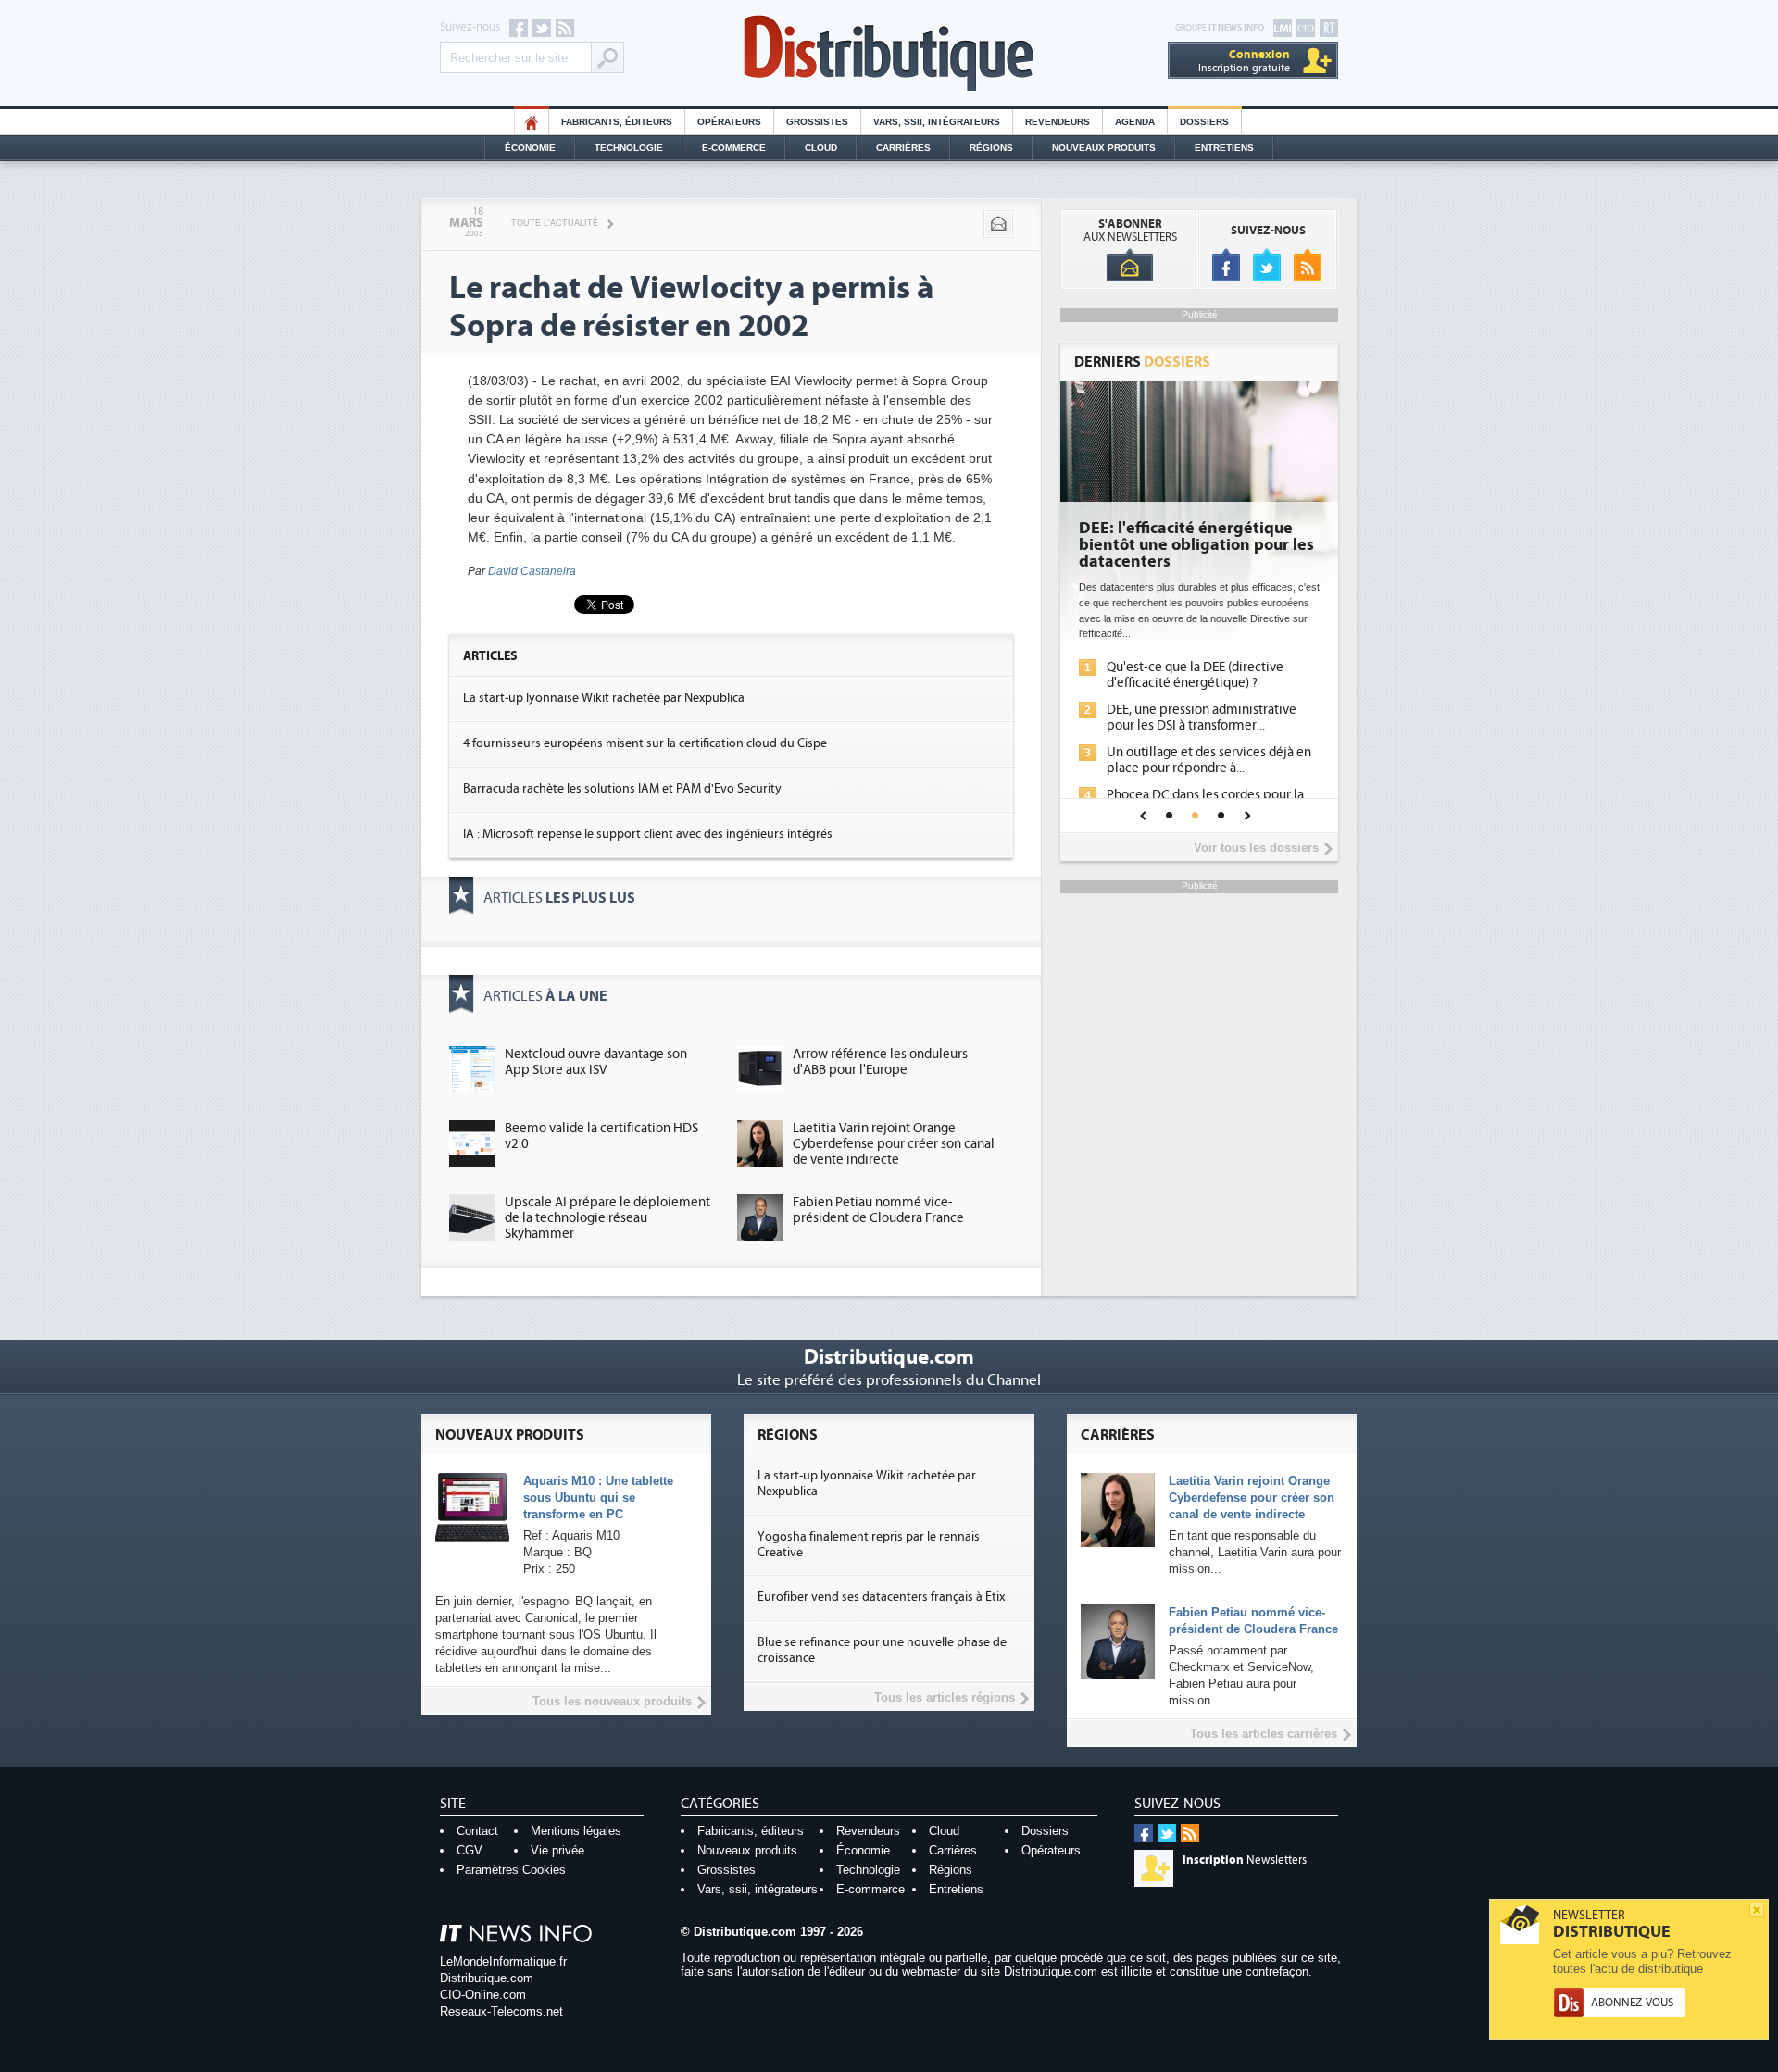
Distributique (889, 53)
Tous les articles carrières (1264, 1734)
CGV (470, 1850)
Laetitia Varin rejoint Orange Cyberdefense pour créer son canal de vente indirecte (894, 1144)
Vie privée (557, 1850)
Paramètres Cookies (511, 1870)
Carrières (903, 148)
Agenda (1135, 122)
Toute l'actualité (555, 223)
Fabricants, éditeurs (617, 122)
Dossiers (1204, 122)
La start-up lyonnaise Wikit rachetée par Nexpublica (604, 698)
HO (532, 122)
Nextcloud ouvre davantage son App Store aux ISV (596, 1062)
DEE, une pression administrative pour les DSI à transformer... (1202, 718)
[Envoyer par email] (998, 224)
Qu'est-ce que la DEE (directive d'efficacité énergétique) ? (1195, 675)
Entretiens (1224, 148)
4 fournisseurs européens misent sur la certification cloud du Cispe (645, 743)
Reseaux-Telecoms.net (501, 2011)
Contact (477, 1831)
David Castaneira (532, 571)
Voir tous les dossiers (1256, 848)
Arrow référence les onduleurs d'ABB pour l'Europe (880, 1062)
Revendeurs (1058, 122)
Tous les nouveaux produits (612, 1701)
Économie (530, 148)
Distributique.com (487, 1978)
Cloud (821, 148)
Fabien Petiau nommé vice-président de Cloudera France (878, 1210)
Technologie (629, 148)
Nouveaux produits (747, 1850)
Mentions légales (576, 1831)
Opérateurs (729, 122)
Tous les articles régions (945, 1698)
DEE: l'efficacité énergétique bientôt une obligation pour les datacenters (1196, 545)
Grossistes (817, 122)
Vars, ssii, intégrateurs (758, 1889)
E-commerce (734, 148)
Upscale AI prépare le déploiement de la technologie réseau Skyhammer (607, 1218)
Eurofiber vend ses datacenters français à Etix (881, 1597)
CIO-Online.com (483, 1995)
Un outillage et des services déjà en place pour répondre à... (1209, 760)
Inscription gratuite (1244, 61)
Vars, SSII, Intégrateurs (937, 122)
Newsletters (1245, 1860)
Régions (991, 148)
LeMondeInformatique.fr (503, 1961)
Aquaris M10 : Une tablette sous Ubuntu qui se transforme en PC (598, 1498)
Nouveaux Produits (1104, 148)
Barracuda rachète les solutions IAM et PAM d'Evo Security (622, 789)
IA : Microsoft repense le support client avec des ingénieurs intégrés (648, 834)
